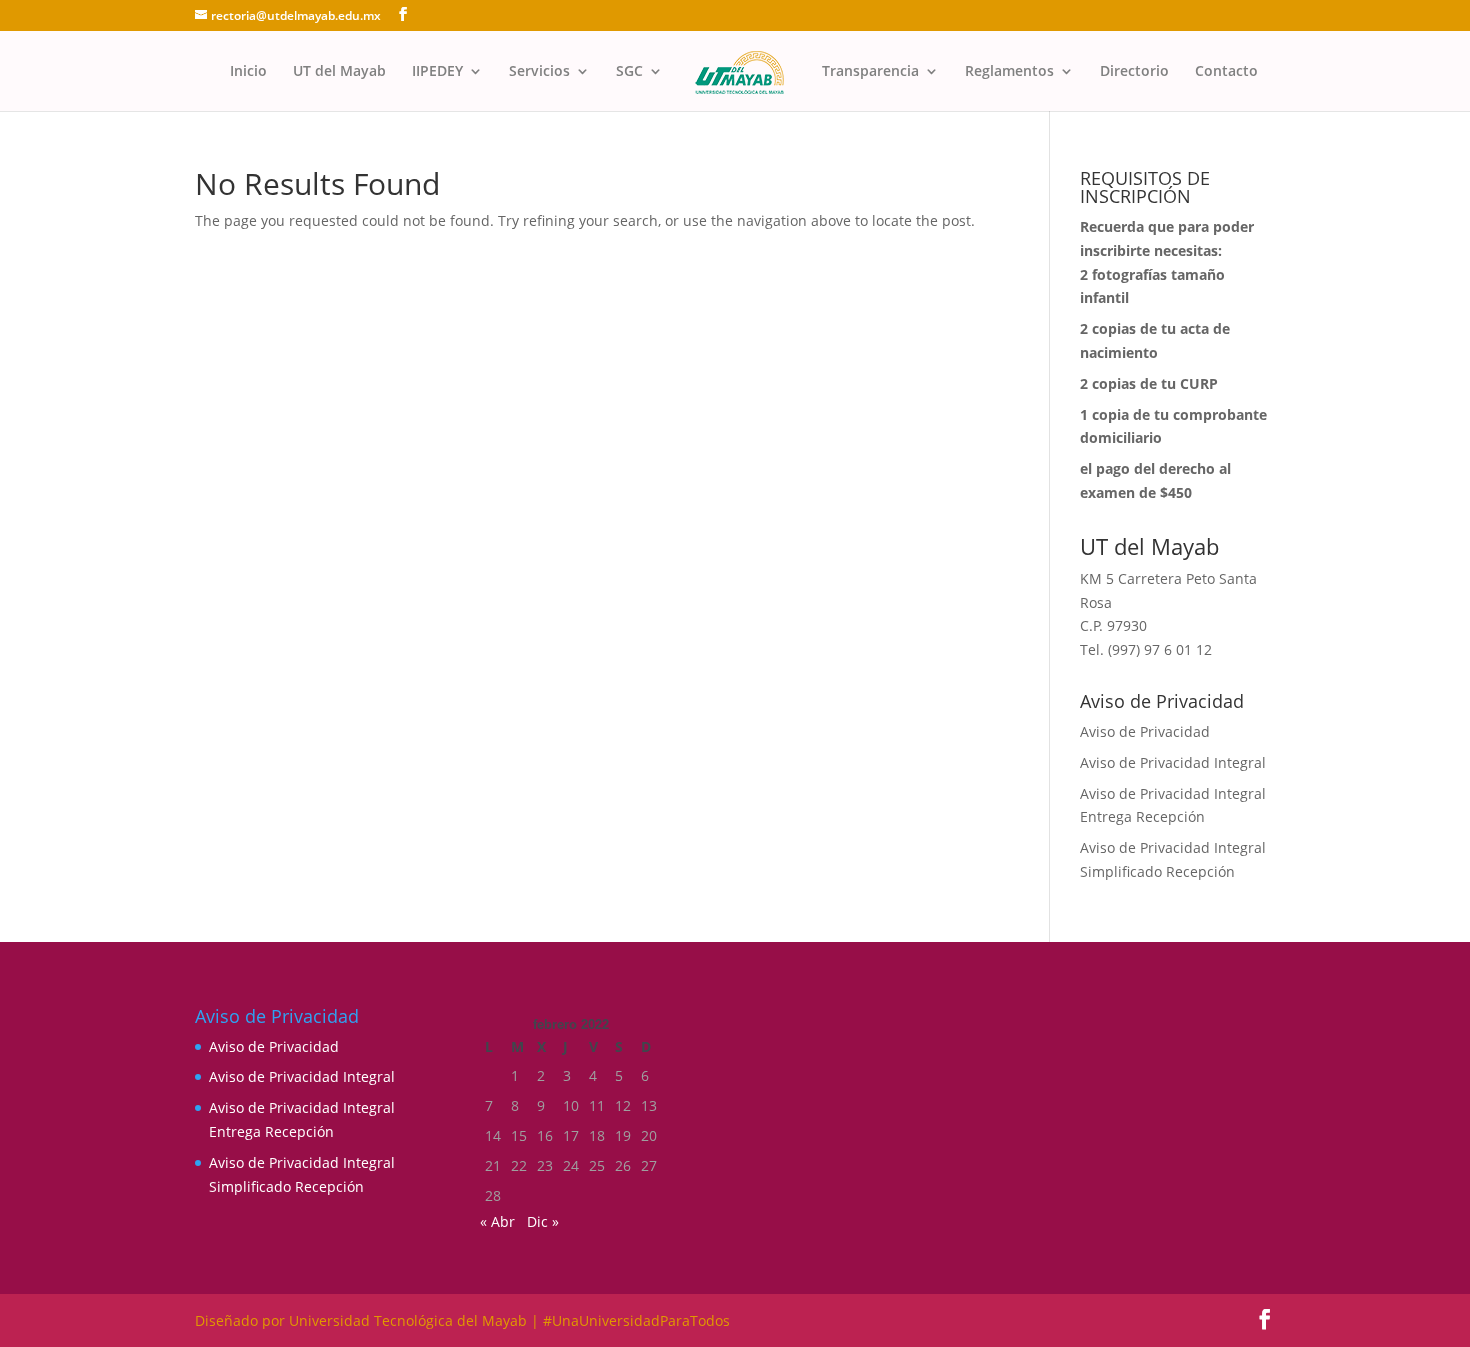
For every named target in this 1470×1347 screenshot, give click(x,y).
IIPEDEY (437, 72)
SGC (629, 72)
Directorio (1134, 72)
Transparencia (870, 72)
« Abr (497, 1221)
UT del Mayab (339, 72)
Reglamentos (1009, 72)
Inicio (248, 72)
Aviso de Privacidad (1145, 731)
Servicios (539, 72)
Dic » (543, 1221)
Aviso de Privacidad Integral (1173, 762)
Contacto (1226, 72)
